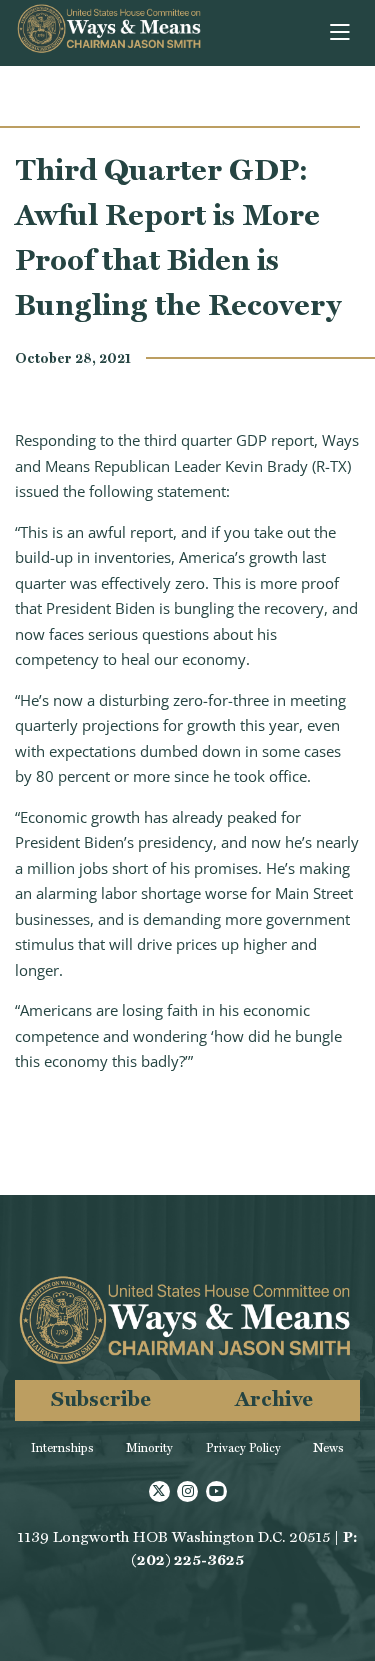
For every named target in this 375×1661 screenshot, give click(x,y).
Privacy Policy (243, 1448)
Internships (62, 1448)
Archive (274, 1398)
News (328, 1448)
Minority (149, 1448)
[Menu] (341, 33)
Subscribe (101, 1398)
